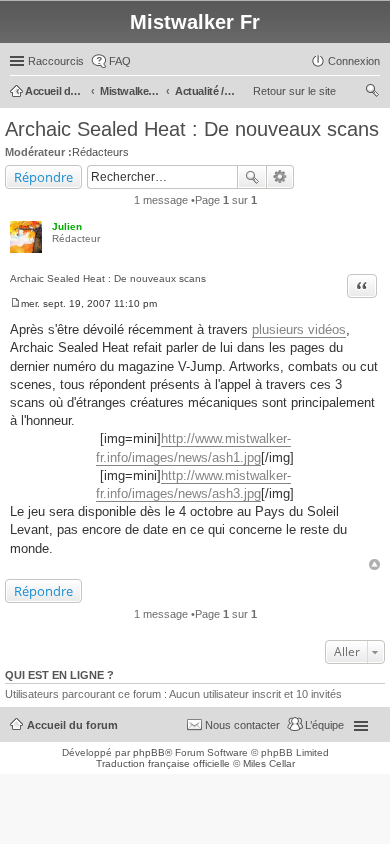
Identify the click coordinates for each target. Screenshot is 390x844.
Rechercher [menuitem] (372, 93)
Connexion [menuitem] (354, 61)
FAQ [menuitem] (120, 61)
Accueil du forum (72, 725)
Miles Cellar (269, 763)
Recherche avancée (280, 177)
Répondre (43, 177)
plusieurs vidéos (299, 329)
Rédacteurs (100, 152)
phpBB (149, 752)
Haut (374, 564)
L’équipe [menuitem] (324, 725)
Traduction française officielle (163, 763)
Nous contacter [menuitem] (242, 725)
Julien (67, 226)
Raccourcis (56, 61)
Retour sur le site (294, 91)
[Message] (15, 303)
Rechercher (252, 177)
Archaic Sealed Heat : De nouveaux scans (192, 129)
